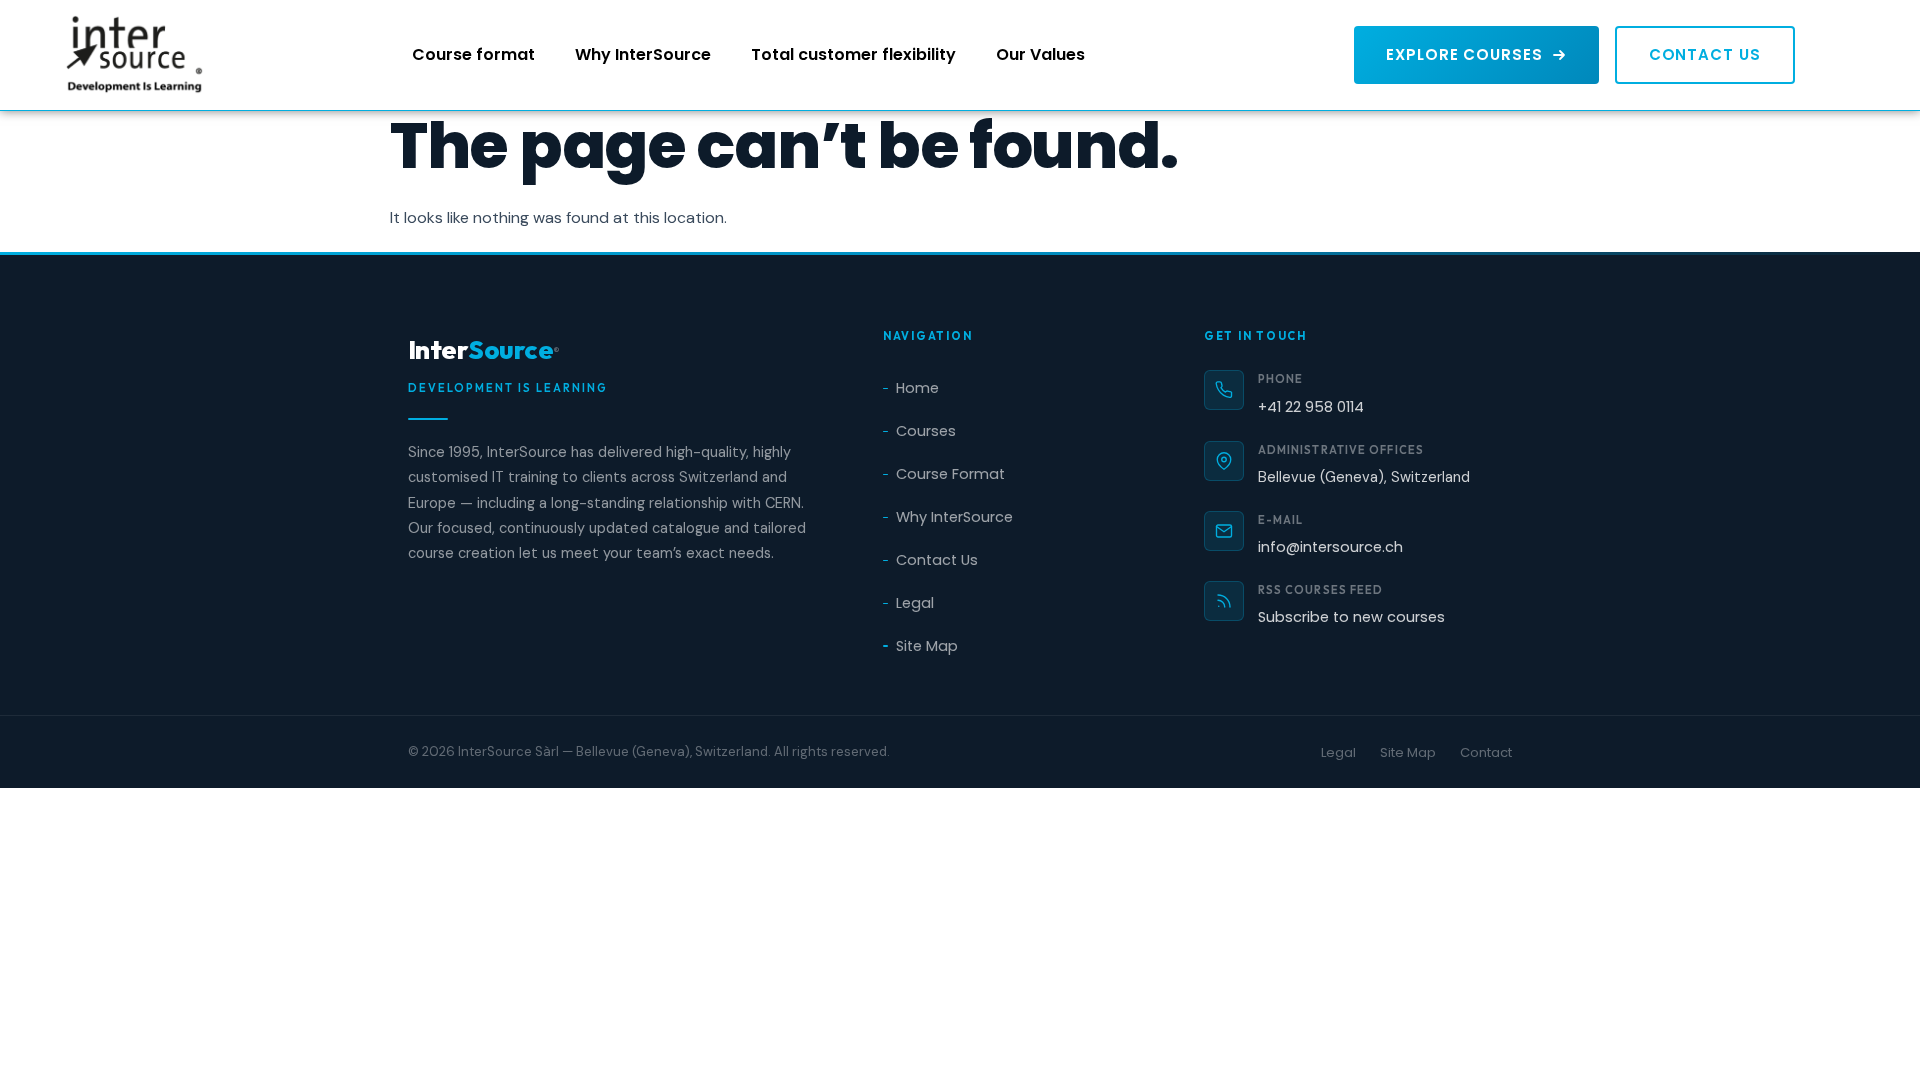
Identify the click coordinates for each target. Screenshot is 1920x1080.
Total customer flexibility (853, 54)
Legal (915, 603)
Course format (473, 54)
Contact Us (937, 560)
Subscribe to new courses (1351, 617)
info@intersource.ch (1330, 547)
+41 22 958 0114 (1311, 407)
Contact (1486, 752)
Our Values (1040, 54)
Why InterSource (643, 54)
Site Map (927, 646)
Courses (926, 431)
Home (917, 388)
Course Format (950, 474)
